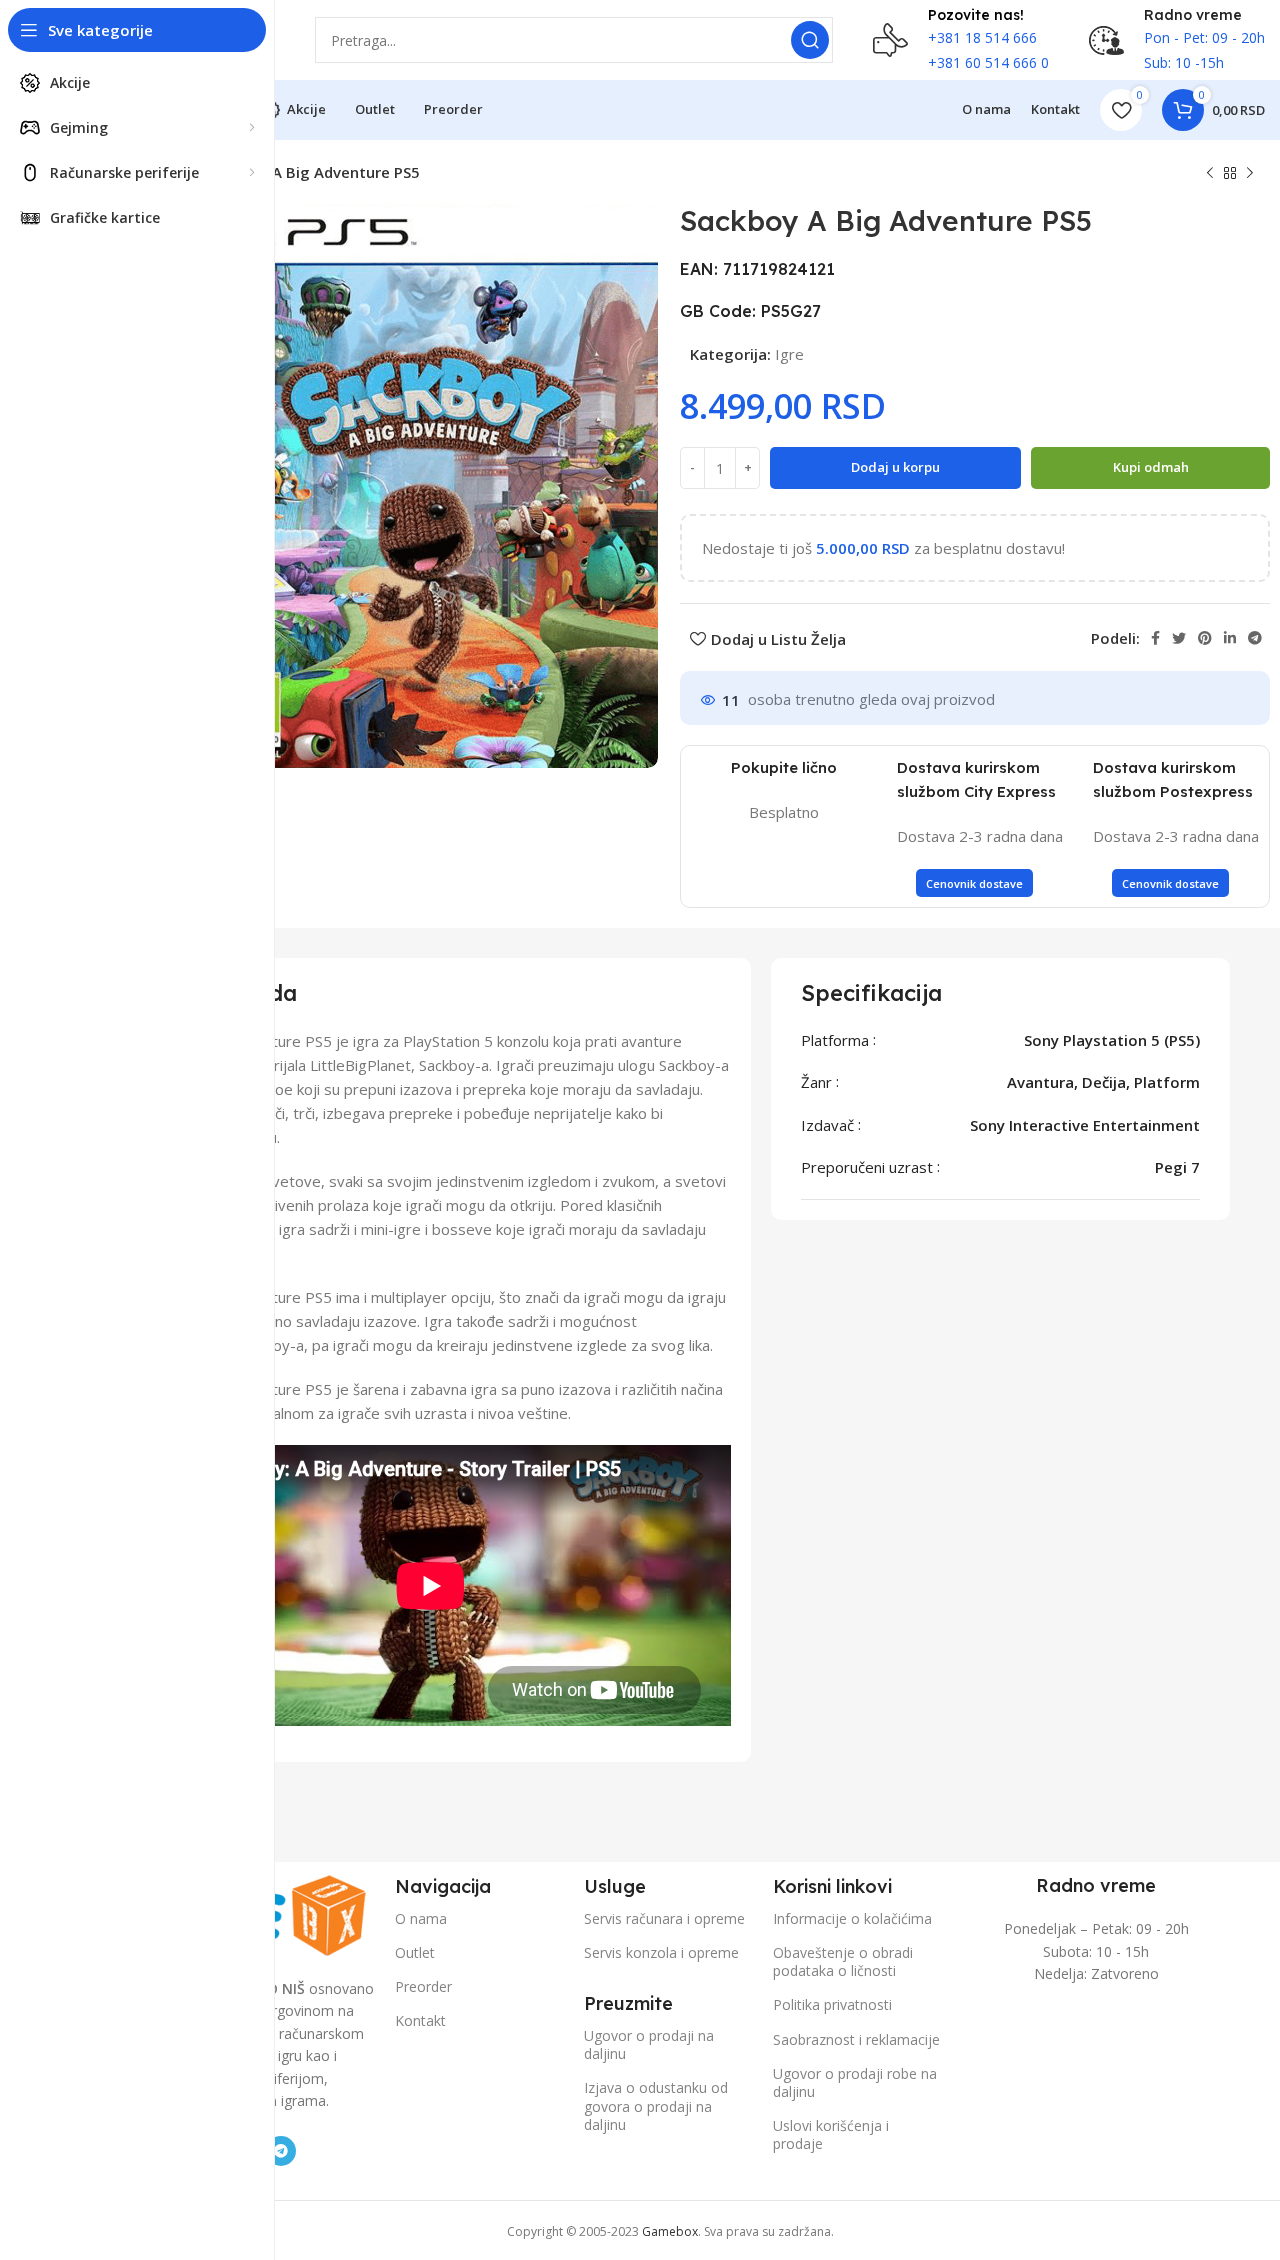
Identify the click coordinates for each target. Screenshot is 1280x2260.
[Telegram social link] (1255, 638)
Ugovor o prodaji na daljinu (649, 2044)
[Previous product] (1210, 174)
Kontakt (420, 2020)
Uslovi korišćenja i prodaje (831, 2134)
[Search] (810, 40)
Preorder (423, 1986)
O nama (421, 1918)
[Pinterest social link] (1205, 638)
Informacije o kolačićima (852, 1918)
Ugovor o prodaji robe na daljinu (855, 2082)
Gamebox (670, 2231)
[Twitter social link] (1179, 638)
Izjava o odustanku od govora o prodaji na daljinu (656, 2105)
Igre (789, 354)
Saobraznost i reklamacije (856, 2039)
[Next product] (1250, 174)
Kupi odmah (1151, 467)
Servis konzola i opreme (661, 1952)
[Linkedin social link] (1230, 638)
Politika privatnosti (832, 2004)
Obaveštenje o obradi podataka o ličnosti (843, 1961)
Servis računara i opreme (664, 1918)
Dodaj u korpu (895, 467)
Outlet (415, 1952)
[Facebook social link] (1155, 638)
